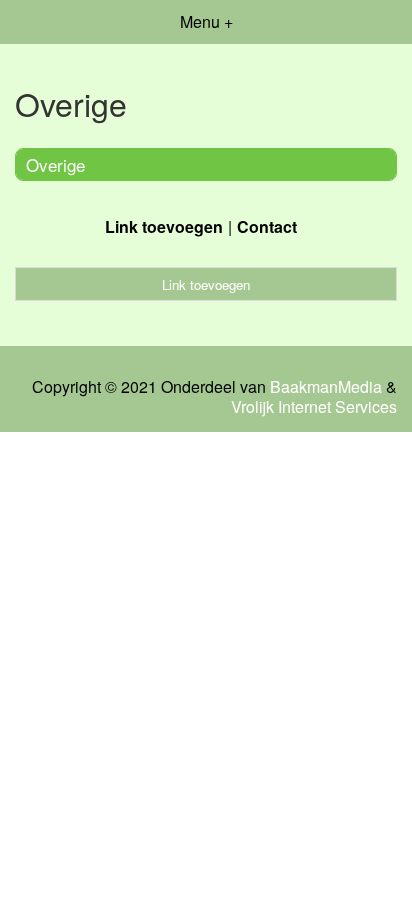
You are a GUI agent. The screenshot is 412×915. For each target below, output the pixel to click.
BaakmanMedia (326, 387)
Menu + (206, 21)
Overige (55, 164)
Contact (267, 226)
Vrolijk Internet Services (314, 407)
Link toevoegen (164, 226)
